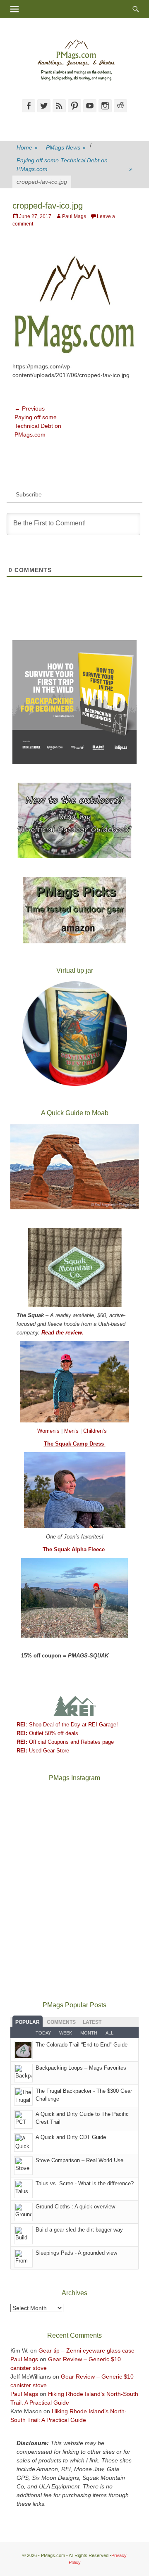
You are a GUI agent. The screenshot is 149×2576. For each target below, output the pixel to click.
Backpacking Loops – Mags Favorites (81, 2068)
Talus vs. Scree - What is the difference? (85, 2183)
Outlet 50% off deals (47, 1733)
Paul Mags (74, 216)
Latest (92, 2022)
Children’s (95, 1431)
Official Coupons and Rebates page (65, 1742)
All (109, 2033)
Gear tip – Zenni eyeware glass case (87, 2350)
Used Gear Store (43, 1751)
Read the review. (62, 1333)
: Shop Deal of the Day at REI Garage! (67, 1725)
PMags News (66, 147)
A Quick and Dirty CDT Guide (71, 2137)
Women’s (49, 1431)
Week (66, 2033)
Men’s (72, 1431)
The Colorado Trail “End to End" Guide (82, 2045)
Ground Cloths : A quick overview (75, 2207)
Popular (28, 2022)
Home (27, 147)
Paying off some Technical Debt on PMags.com (74, 165)
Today (43, 2033)
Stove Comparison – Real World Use (79, 2160)
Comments (61, 2022)
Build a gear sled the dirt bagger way (79, 2230)
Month (89, 2033)
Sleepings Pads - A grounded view (76, 2253)
